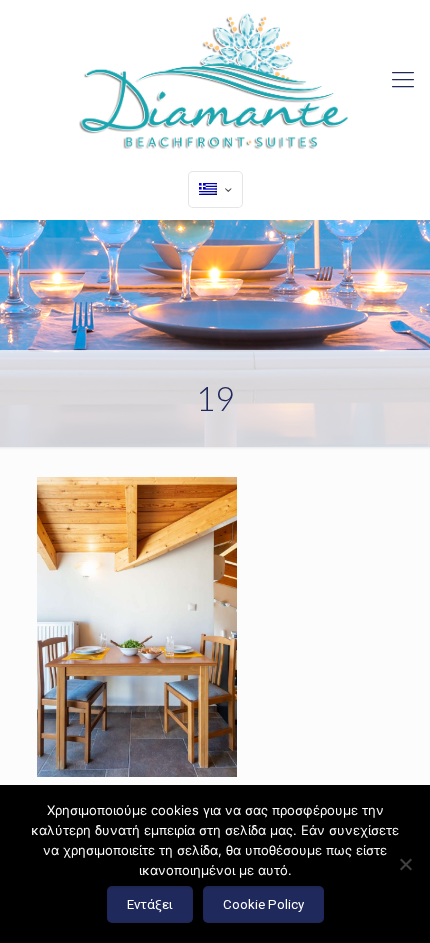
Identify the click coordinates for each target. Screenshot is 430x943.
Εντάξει (150, 904)
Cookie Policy (263, 904)
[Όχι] (405, 864)
